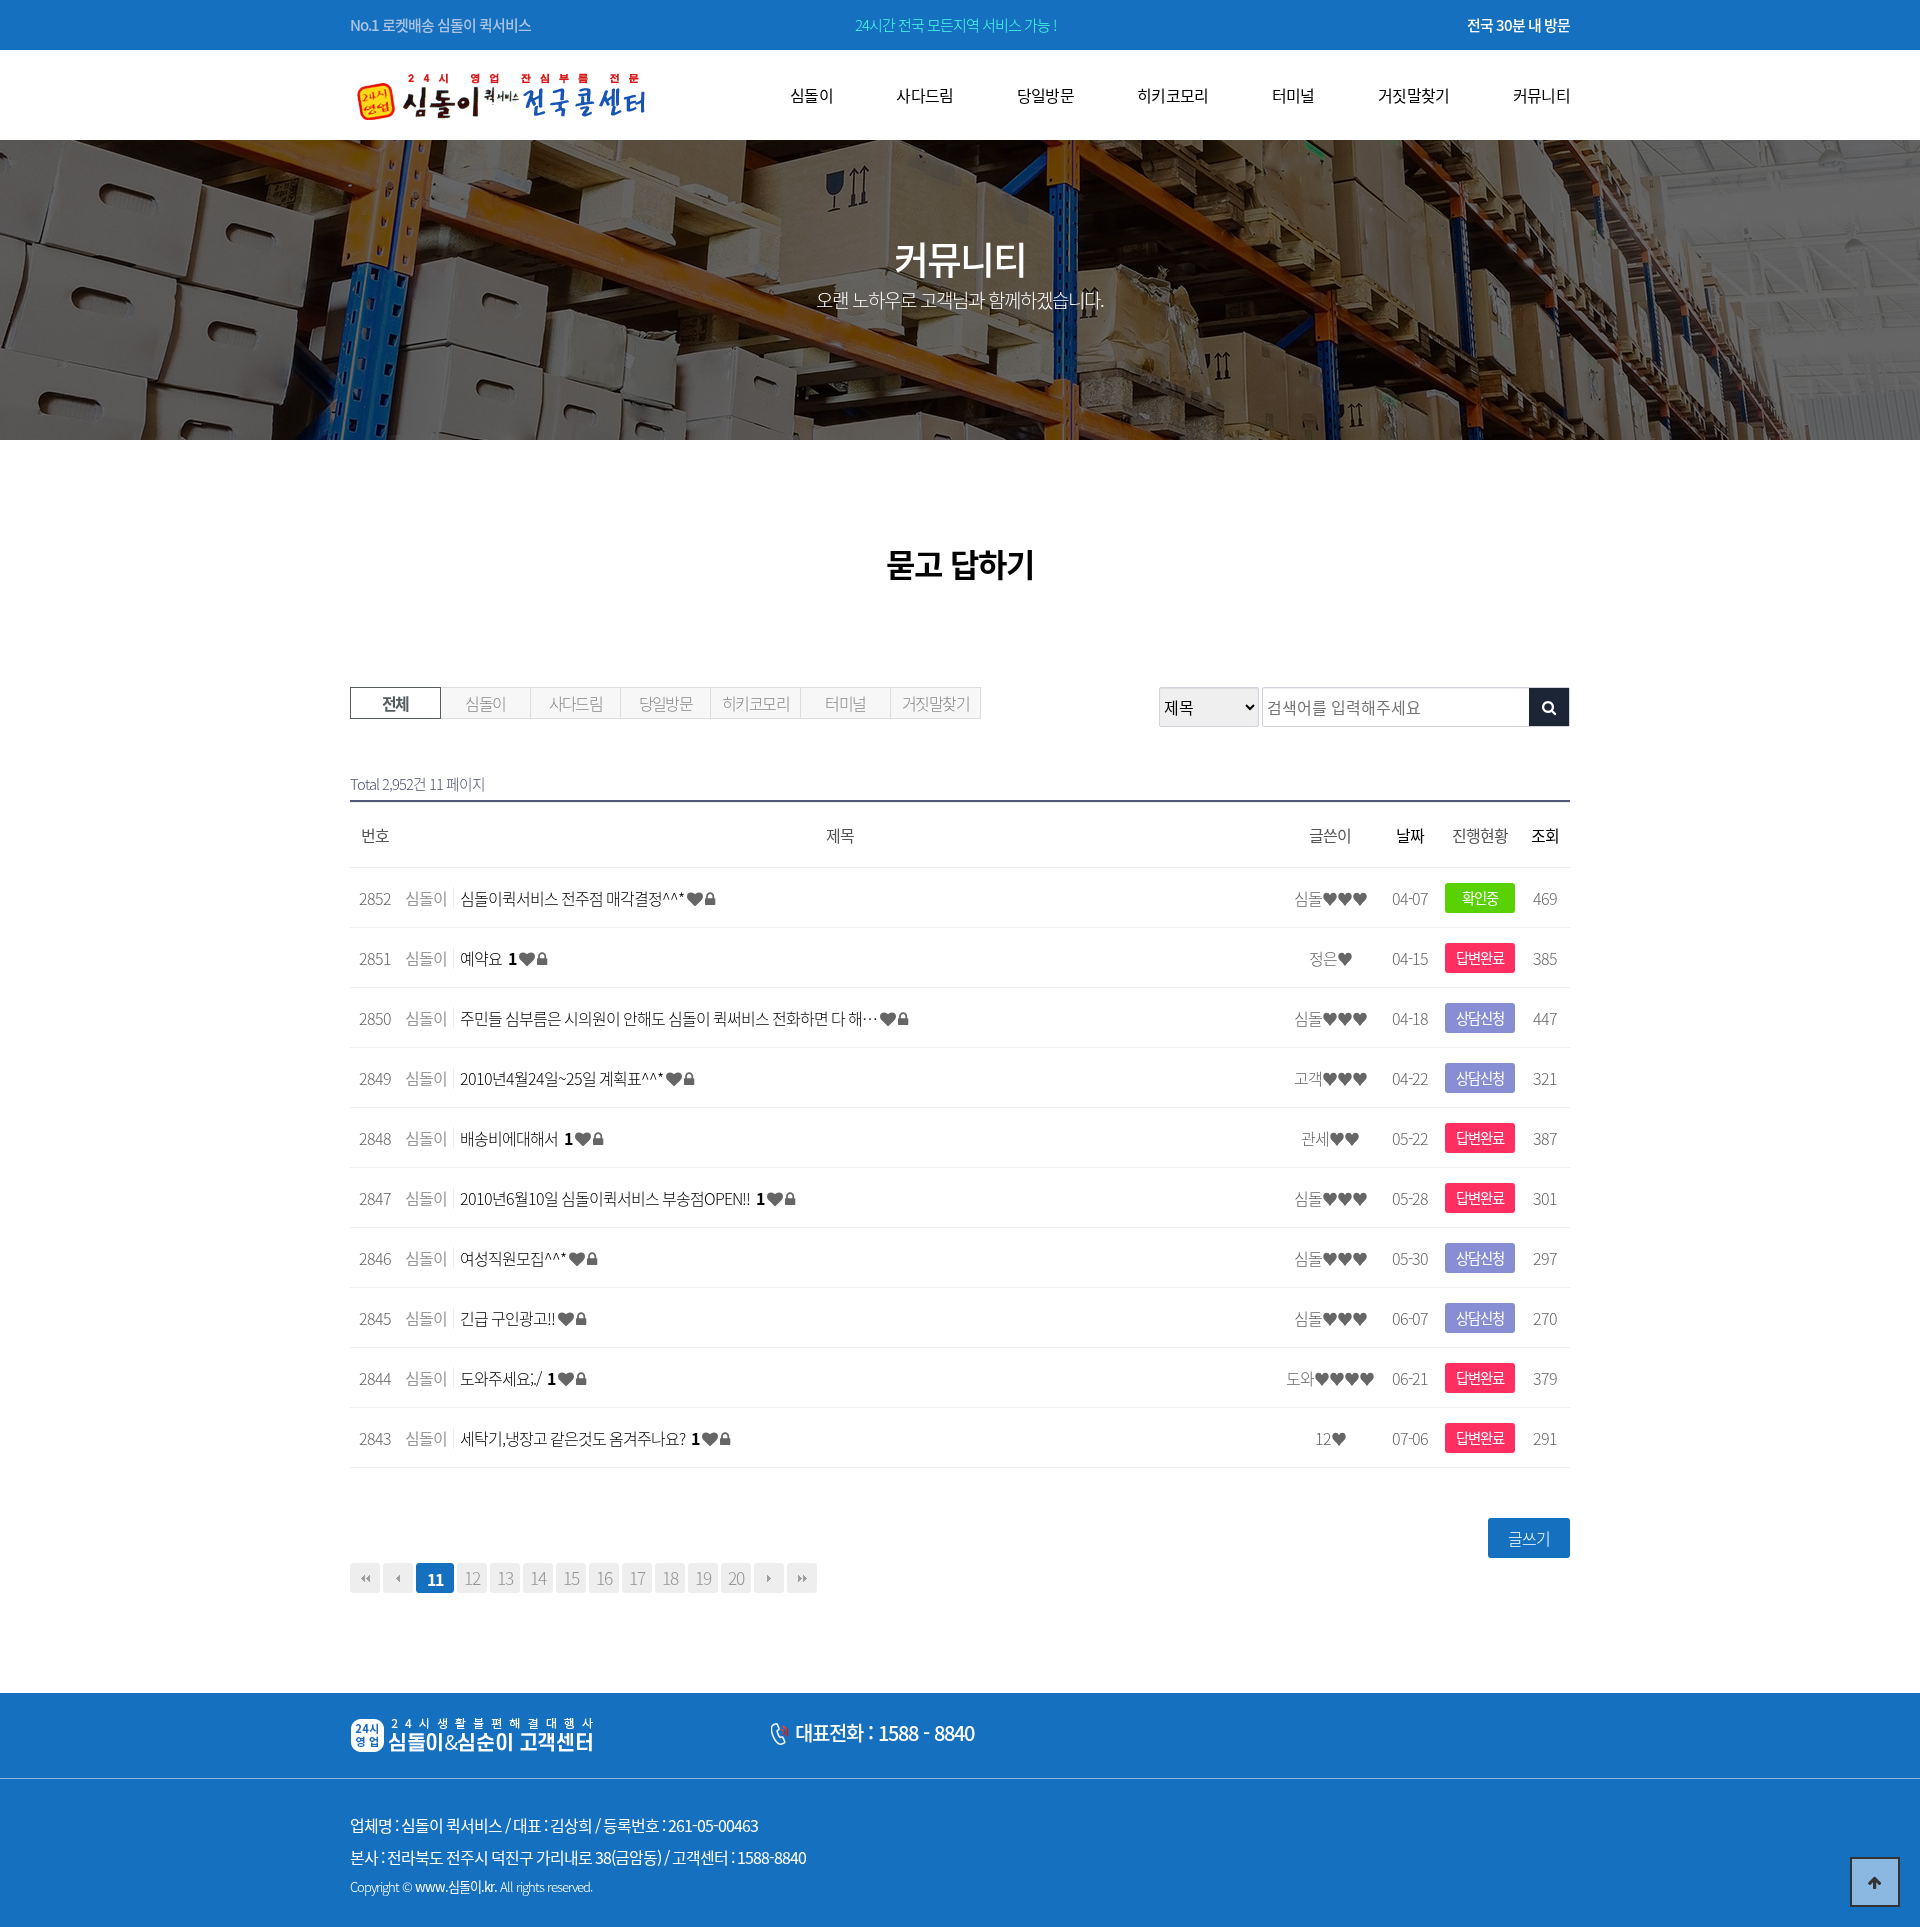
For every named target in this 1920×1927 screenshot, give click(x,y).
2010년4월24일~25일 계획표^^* (563, 1078)
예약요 (488, 958)
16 (604, 1578)
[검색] (1549, 707)
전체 (395, 703)
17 (637, 1578)
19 (703, 1578)
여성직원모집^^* (514, 1258)
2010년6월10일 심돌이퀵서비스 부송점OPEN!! (612, 1198)
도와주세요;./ (507, 1378)
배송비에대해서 (516, 1138)
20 (736, 1578)
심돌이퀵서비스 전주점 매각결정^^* (573, 898)
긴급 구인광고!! (509, 1318)
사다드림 (576, 703)
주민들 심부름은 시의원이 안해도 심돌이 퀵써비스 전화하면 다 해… (670, 1018)
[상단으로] (1875, 1882)
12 (472, 1578)
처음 (365, 1578)
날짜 (1410, 835)
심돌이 (485, 703)
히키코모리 (755, 703)
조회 (1545, 835)
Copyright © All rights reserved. (471, 1886)
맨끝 (802, 1578)
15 (571, 1578)
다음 (769, 1578)
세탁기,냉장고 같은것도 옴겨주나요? (579, 1438)
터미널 (845, 703)
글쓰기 (1529, 1538)
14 (538, 1578)
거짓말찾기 (935, 703)
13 (505, 1578)
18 (670, 1578)
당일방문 (666, 703)
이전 (398, 1578)
